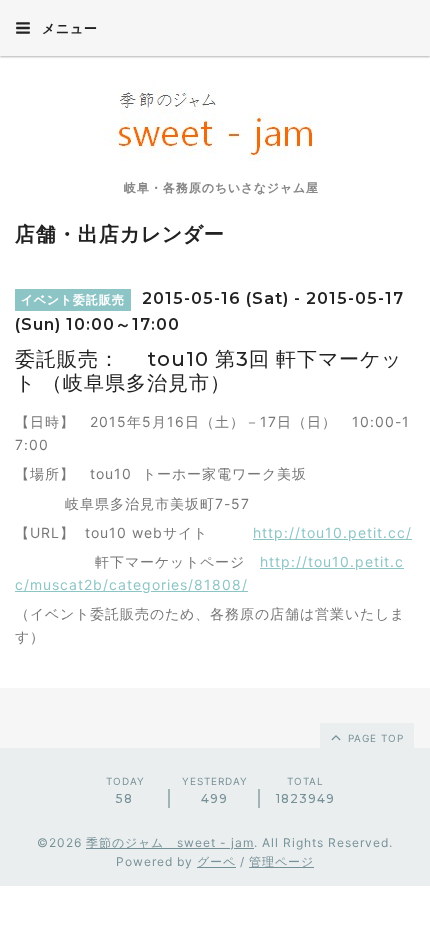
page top (374, 738)
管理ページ (281, 861)
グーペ (216, 861)
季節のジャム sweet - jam (170, 842)
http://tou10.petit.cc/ (332, 532)
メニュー (68, 28)
